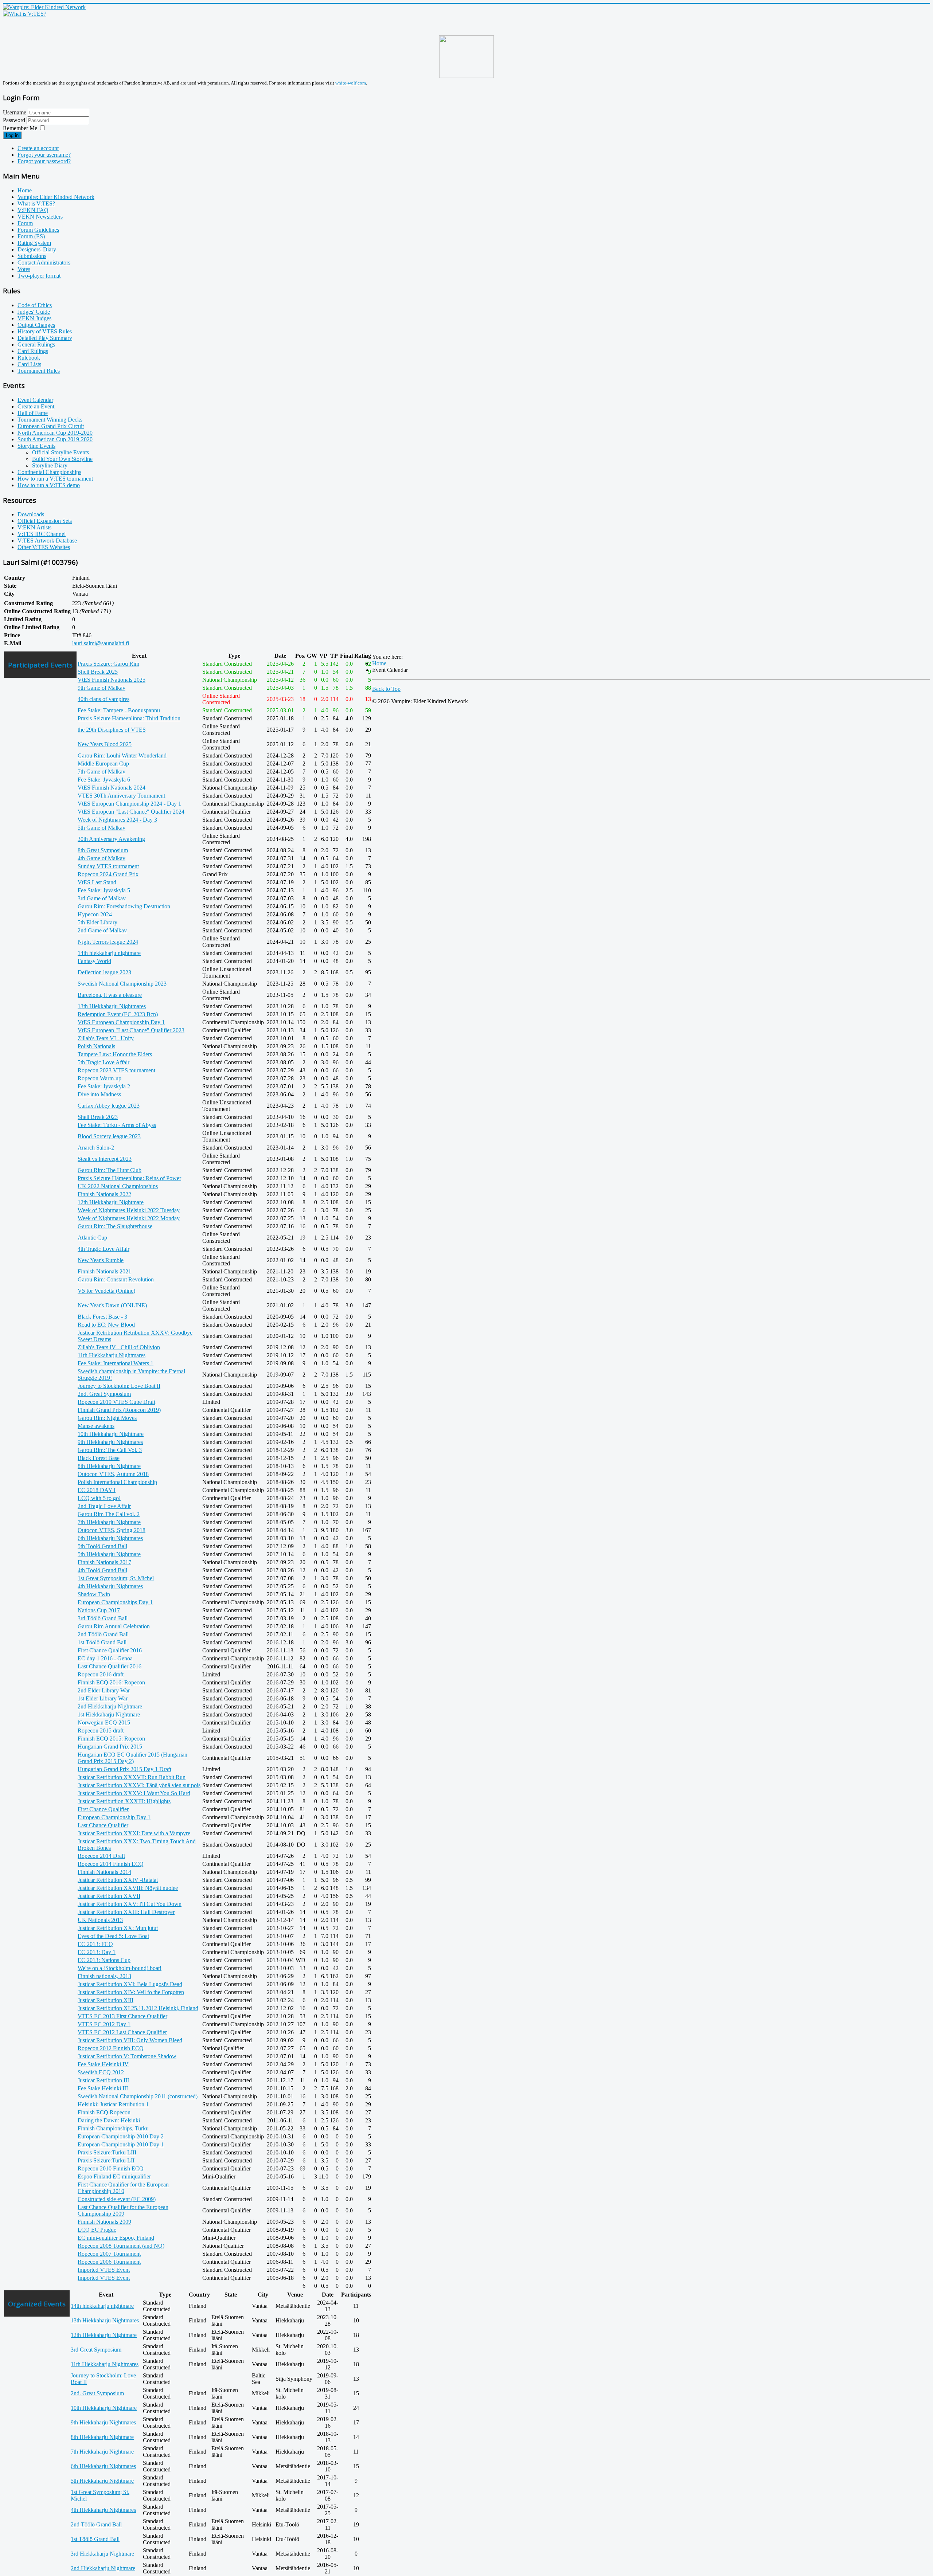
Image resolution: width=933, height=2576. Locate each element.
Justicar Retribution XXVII (109, 1896)
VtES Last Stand (97, 882)
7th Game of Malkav (102, 772)
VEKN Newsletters (40, 217)
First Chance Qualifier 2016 (110, 1650)
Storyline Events (36, 446)
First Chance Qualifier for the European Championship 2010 (123, 2188)
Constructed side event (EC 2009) (117, 2199)
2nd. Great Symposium (104, 1394)
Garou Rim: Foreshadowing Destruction (124, 906)
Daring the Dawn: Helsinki (109, 2120)
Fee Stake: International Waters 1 (116, 1363)
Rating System (34, 243)
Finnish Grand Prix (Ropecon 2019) (119, 1410)
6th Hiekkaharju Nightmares (110, 1538)
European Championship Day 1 (114, 1817)
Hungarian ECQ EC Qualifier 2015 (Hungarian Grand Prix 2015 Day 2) (132, 1758)
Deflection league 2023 (104, 972)
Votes (24, 269)
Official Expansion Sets (45, 521)
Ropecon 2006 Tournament (109, 2262)
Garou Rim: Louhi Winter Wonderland (122, 755)
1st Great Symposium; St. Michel (116, 1578)
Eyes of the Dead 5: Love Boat (113, 1936)
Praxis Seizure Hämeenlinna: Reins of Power (129, 1178)
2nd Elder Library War (104, 1690)
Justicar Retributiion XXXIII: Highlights (124, 1801)
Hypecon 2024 (95, 914)
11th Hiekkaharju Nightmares (112, 1355)
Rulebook (29, 358)
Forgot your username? (44, 155)
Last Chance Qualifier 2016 (110, 1666)
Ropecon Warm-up (99, 1078)
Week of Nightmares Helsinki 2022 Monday (129, 1218)
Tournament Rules (39, 371)
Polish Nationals (96, 1046)
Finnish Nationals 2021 (104, 1271)
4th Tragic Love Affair (104, 1249)
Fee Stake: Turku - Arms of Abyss (117, 1125)
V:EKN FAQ (33, 210)
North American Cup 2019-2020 (55, 433)
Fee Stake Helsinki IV (103, 2064)
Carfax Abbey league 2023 (109, 1106)
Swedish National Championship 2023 (122, 984)
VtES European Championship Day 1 (121, 1022)
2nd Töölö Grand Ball (103, 1634)
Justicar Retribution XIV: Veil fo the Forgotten (131, 1992)
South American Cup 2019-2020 (55, 439)
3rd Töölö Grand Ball (103, 1618)
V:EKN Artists (34, 527)
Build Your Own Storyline (62, 459)
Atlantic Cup (92, 1238)
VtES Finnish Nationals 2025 (112, 680)
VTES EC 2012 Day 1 (104, 2024)
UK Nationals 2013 (100, 1920)
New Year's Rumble (101, 1260)
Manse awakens (96, 1426)
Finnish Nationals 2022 (104, 1194)
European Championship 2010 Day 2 (121, 2136)
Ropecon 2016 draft (101, 1674)
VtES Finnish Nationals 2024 (112, 788)
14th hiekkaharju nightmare (109, 953)
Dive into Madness (99, 1094)
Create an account (38, 148)
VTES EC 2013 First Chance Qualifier (122, 2016)
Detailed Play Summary (45, 338)
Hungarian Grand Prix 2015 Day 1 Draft (124, 1769)
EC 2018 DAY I (97, 1490)
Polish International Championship (117, 1482)
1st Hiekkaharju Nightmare (109, 1714)
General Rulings (36, 344)
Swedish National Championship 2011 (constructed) (138, 2096)
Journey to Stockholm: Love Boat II (119, 1386)
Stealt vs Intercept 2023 (105, 1159)
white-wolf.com (351, 83)
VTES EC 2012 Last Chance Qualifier (122, 2032)
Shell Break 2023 (98, 1117)
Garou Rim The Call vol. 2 (109, 1514)
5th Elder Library (97, 922)
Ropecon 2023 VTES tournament (116, 1070)
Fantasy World (94, 961)
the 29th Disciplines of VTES (112, 730)
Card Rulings (33, 351)
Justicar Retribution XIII (106, 2000)
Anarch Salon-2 (96, 1148)
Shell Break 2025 (98, 672)
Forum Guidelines (38, 230)
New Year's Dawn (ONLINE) (112, 1305)
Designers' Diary (37, 249)
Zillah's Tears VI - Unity (106, 1038)
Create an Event (36, 406)
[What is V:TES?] (25, 14)
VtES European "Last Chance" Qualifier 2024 (131, 812)
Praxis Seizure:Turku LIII (107, 2152)
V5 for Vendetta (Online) (106, 1291)
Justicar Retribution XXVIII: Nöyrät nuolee (128, 1888)
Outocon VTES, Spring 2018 (112, 1530)
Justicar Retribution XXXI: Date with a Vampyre (134, 1833)
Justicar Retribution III (103, 2080)
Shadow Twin (94, 1594)
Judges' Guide (34, 312)
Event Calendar (35, 400)
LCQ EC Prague (97, 2230)
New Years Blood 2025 (105, 744)
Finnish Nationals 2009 (104, 2222)
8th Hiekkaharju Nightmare (109, 1466)
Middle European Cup (103, 764)
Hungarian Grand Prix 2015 (110, 1747)
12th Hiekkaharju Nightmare (111, 1202)
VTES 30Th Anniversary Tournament (121, 796)
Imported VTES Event (104, 2270)
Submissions (32, 256)
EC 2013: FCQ (95, 1944)
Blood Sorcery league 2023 (109, 1136)
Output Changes (36, 325)
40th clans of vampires (104, 699)
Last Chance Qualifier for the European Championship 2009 (123, 2210)
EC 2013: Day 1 (97, 1952)
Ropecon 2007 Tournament (109, 2254)
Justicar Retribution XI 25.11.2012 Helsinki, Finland (138, 2008)
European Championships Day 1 (115, 1602)
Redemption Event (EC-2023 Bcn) (118, 1014)
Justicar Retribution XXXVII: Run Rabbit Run (132, 1777)
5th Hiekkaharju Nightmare (109, 1554)
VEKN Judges (34, 318)
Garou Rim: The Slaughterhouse (115, 1226)
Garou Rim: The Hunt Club (110, 1170)
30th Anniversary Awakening (111, 839)
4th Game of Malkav (102, 858)
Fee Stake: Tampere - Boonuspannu (119, 710)
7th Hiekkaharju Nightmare (109, 1522)
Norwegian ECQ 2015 (104, 1722)
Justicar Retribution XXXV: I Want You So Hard (134, 1793)
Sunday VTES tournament (108, 866)
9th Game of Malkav (102, 688)
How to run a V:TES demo (49, 485)
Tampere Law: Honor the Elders (115, 1054)
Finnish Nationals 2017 (104, 1562)
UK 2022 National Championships (118, 1186)
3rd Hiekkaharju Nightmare (102, 2554)
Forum (25, 223)
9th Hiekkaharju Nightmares (110, 1442)
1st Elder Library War (103, 1698)
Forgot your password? (44, 161)
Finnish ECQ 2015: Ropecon (111, 1739)
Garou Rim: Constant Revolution (116, 1279)
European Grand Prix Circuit (51, 426)
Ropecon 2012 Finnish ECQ (111, 2048)
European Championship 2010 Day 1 (121, 2144)
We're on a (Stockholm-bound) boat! (120, 1968)
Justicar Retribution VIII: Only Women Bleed (130, 2040)
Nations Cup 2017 (99, 1610)
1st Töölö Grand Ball (102, 1642)
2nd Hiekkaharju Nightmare (110, 1706)
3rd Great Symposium (96, 2350)
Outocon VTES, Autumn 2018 (113, 1474)
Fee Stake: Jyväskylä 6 (104, 780)
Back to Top (386, 689)
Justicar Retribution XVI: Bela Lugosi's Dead (130, 1984)
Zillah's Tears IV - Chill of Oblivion (119, 1347)
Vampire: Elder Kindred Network (56, 197)
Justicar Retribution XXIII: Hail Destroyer (126, 1912)
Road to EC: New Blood (106, 1325)
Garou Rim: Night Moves (107, 1418)
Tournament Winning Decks (50, 420)
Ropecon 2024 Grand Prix (108, 874)
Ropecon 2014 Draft (101, 1856)
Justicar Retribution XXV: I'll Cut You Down (130, 1904)
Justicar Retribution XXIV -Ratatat (118, 1880)
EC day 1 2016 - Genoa (105, 1658)
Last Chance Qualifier (103, 1825)
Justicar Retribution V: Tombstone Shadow (127, 2056)
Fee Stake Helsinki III (103, 2088)
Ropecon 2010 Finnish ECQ (111, 2168)
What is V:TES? (36, 203)
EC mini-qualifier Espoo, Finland (116, 2238)
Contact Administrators (44, 263)
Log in (12, 135)
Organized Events (37, 2304)
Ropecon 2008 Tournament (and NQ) (121, 2246)
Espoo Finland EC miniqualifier (114, 2176)
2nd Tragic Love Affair (104, 1506)
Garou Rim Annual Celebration (114, 1626)
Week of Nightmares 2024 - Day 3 (117, 820)
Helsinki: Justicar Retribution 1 (113, 2104)
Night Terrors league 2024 (108, 942)
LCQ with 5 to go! (99, 1498)
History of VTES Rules (45, 331)
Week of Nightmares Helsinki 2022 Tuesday (129, 1210)
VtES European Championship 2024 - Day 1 (129, 804)
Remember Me (20, 128)
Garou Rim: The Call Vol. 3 (110, 1450)
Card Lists (29, 364)
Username (15, 112)
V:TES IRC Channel (42, 534)
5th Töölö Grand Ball (102, 1546)
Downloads (31, 514)
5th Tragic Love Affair (104, 1062)
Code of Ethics (35, 305)
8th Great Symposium (103, 850)
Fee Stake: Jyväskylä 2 (104, 1086)
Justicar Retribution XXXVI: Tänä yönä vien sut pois (139, 1785)
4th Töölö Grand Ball (102, 1570)
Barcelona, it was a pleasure (110, 995)
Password (15, 120)
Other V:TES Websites (44, 547)
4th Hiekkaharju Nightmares (110, 1586)
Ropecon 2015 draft (101, 1731)
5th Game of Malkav (102, 828)
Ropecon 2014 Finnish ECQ (111, 1864)
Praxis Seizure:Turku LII (106, 2160)
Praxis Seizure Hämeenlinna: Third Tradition (129, 718)
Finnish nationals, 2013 (104, 1976)
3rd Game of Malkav (102, 898)
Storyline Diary (50, 465)
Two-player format (39, 276)
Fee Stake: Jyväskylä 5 (104, 890)
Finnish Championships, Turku (113, 2128)
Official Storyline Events (60, 452)
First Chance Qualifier (103, 1809)
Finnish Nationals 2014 (104, 1872)
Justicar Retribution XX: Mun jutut (118, 1928)
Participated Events (40, 665)
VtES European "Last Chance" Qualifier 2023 (131, 1030)
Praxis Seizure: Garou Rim (108, 664)
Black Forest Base (99, 1458)
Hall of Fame (33, 413)
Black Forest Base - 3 (102, 1317)
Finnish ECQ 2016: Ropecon (111, 1682)
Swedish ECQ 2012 (101, 2072)
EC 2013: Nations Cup (104, 1960)
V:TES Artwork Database (47, 541)
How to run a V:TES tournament (55, 479)
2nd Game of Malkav (102, 930)
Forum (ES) (31, 236)
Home (25, 190)
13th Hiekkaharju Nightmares (112, 1006)
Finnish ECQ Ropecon (104, 2112)
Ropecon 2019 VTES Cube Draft (116, 1402)
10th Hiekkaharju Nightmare (111, 1434)
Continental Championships (49, 472)
